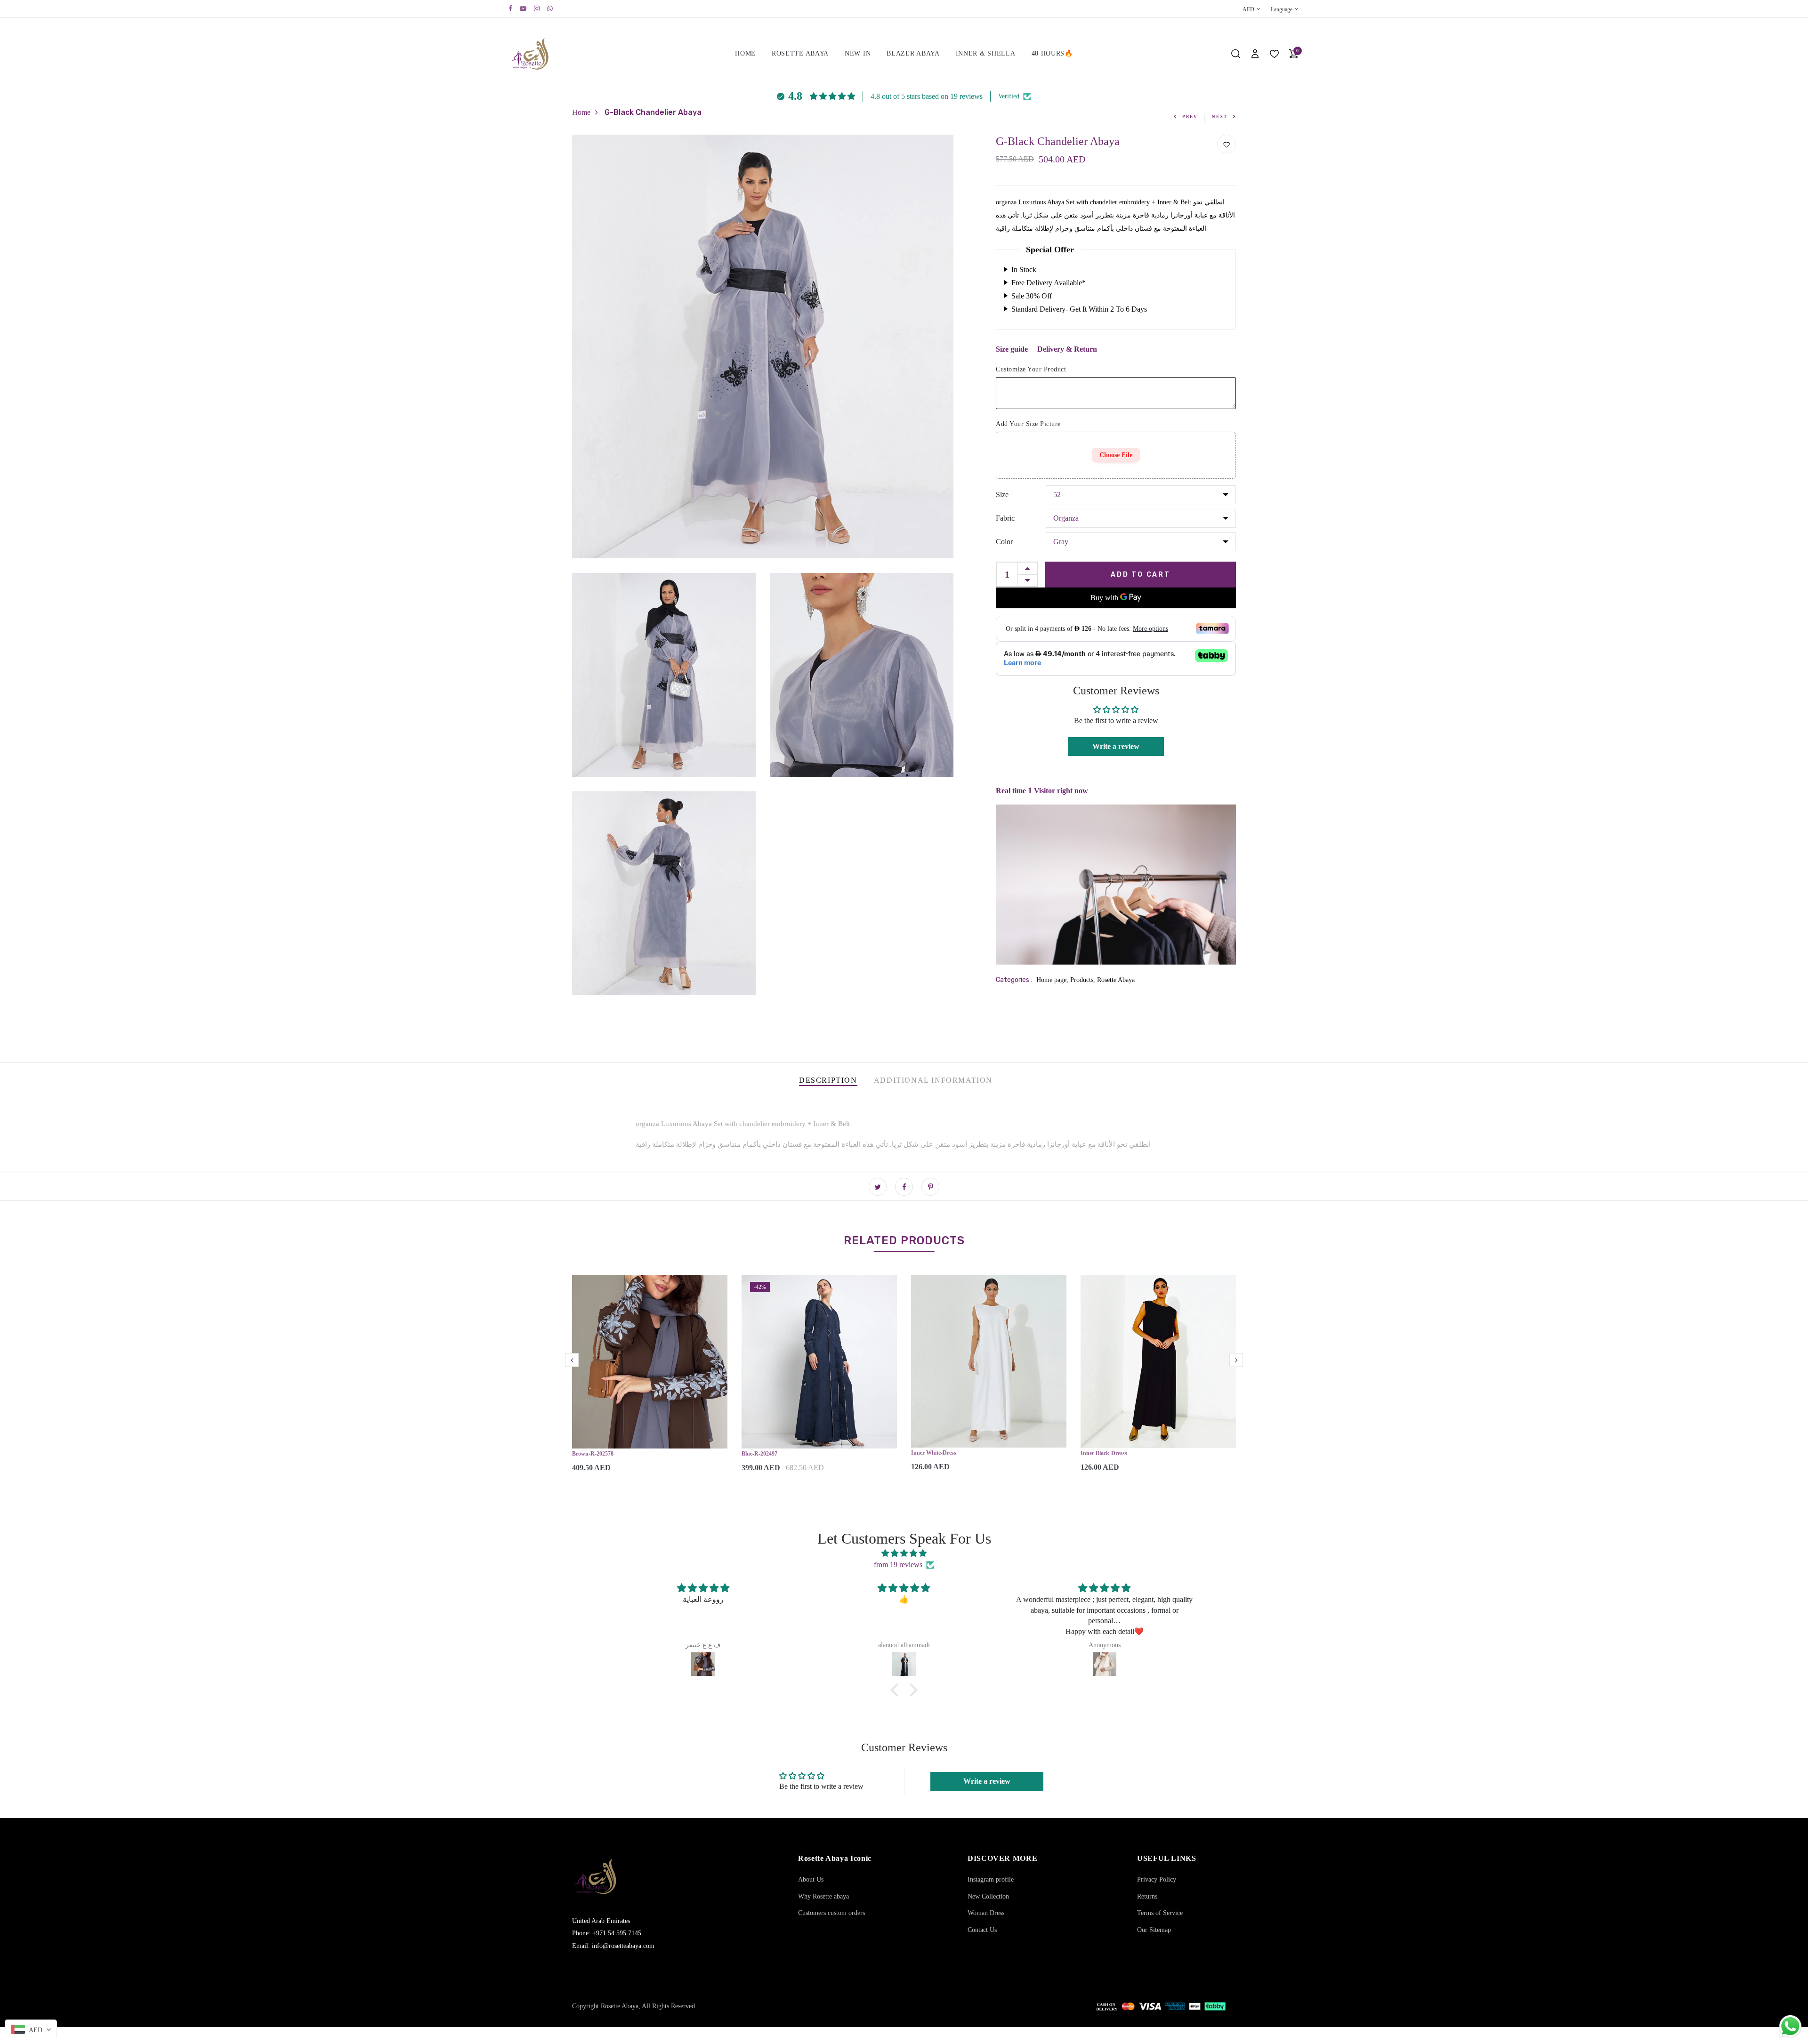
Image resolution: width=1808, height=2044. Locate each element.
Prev (1190, 117)
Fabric (1005, 518)
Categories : (1014, 980)
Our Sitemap (1154, 1930)
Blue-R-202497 (759, 1454)
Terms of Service (1160, 1913)
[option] (650, 1381)
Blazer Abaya (913, 53)
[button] (897, 1690)
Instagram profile (991, 1879)
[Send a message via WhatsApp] (1790, 2026)
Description (828, 1080)
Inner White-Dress (934, 1453)
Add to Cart (1141, 574)
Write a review (1116, 746)
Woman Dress (986, 1913)
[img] (904, 1553)
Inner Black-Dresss (1104, 1453)
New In (858, 53)
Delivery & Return (1067, 349)
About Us (811, 1879)
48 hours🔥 (1052, 53)
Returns (1147, 1896)
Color (1004, 541)
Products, (1084, 980)
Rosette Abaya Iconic (835, 1858)
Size (1002, 494)
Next (1220, 117)
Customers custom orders (831, 1913)
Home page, (1053, 980)
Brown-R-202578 (593, 1454)
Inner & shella (986, 53)
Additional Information (933, 1080)
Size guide (1012, 349)
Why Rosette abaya (823, 1896)
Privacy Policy (1157, 1879)
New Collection (988, 1896)
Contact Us (982, 1930)
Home (745, 53)
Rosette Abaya (800, 53)
